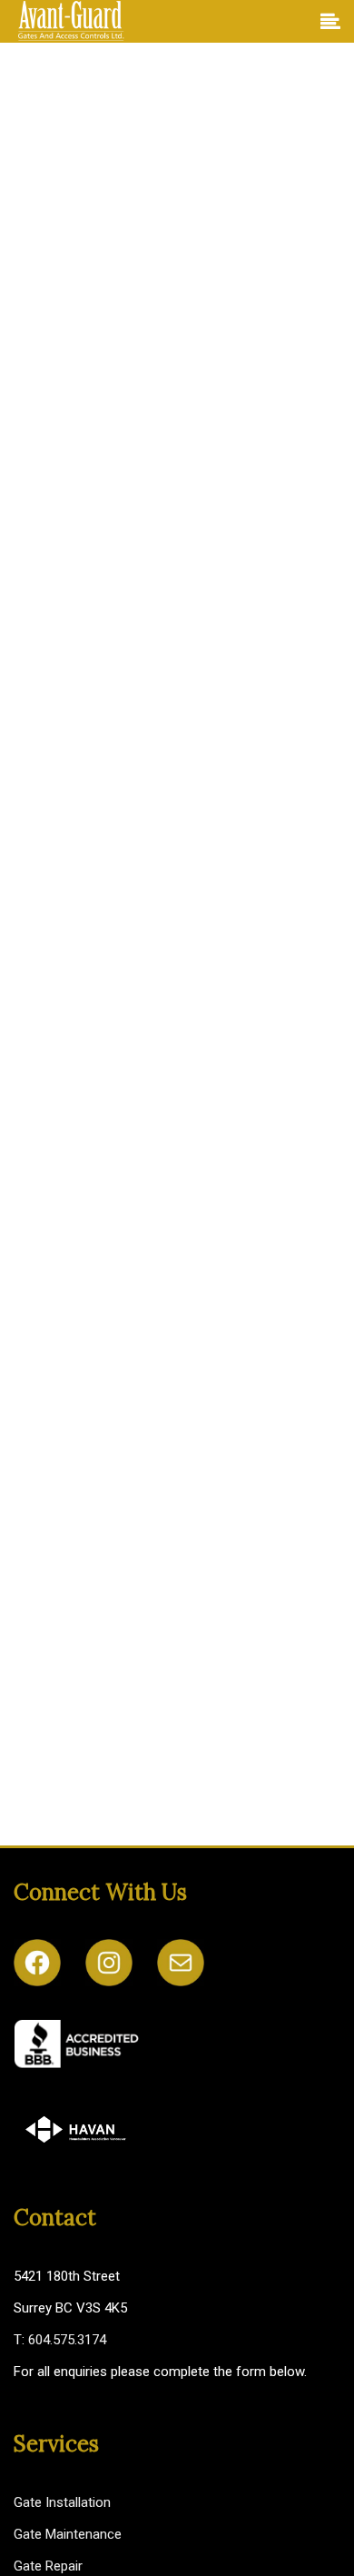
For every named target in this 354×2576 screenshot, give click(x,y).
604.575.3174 (67, 2340)
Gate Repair (48, 2566)
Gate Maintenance (68, 2534)
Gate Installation (62, 2502)
